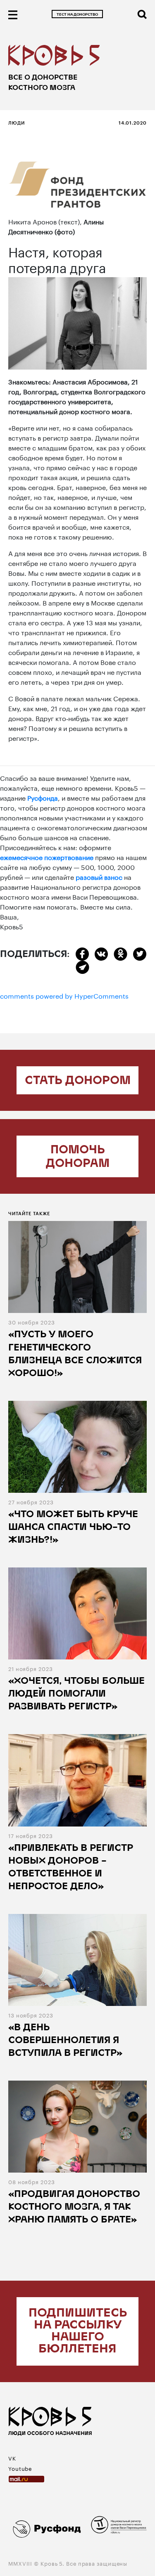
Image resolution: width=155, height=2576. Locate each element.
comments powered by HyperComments (64, 995)
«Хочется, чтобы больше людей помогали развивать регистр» (76, 1694)
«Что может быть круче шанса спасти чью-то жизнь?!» (73, 1528)
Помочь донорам (78, 1157)
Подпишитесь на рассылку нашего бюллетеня (78, 2331)
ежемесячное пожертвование (47, 857)
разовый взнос (99, 876)
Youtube (20, 2468)
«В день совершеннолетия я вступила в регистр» (65, 2041)
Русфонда (43, 797)
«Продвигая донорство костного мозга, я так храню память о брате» (74, 2207)
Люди (17, 123)
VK (12, 2458)
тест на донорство (77, 15)
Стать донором (78, 1081)
